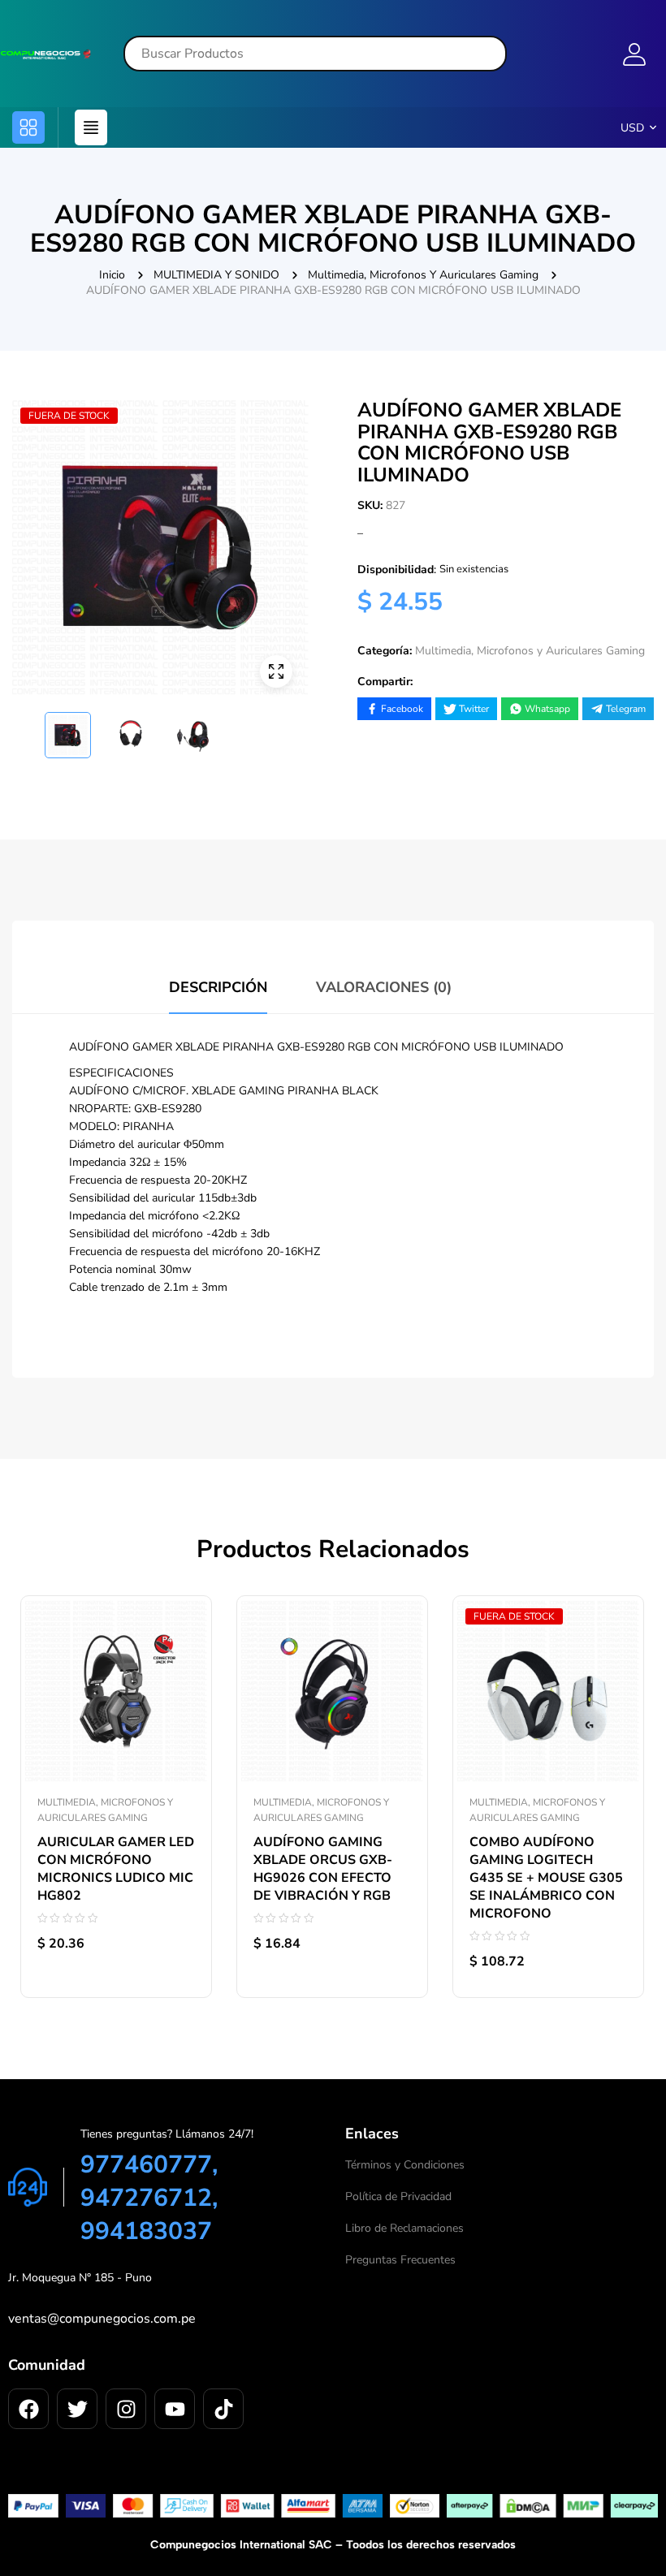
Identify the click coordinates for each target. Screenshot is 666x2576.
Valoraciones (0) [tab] (384, 987)
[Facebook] (28, 2409)
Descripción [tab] (218, 987)
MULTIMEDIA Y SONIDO (216, 275)
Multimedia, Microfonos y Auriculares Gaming (423, 275)
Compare (183, 1610)
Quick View (183, 1646)
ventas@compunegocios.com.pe (102, 2319)
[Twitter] (77, 2409)
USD (632, 128)
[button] (28, 127)
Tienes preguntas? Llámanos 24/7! (167, 2134)
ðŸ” (276, 671)
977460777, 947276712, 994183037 (149, 2198)
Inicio (112, 275)
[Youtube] (175, 2409)
